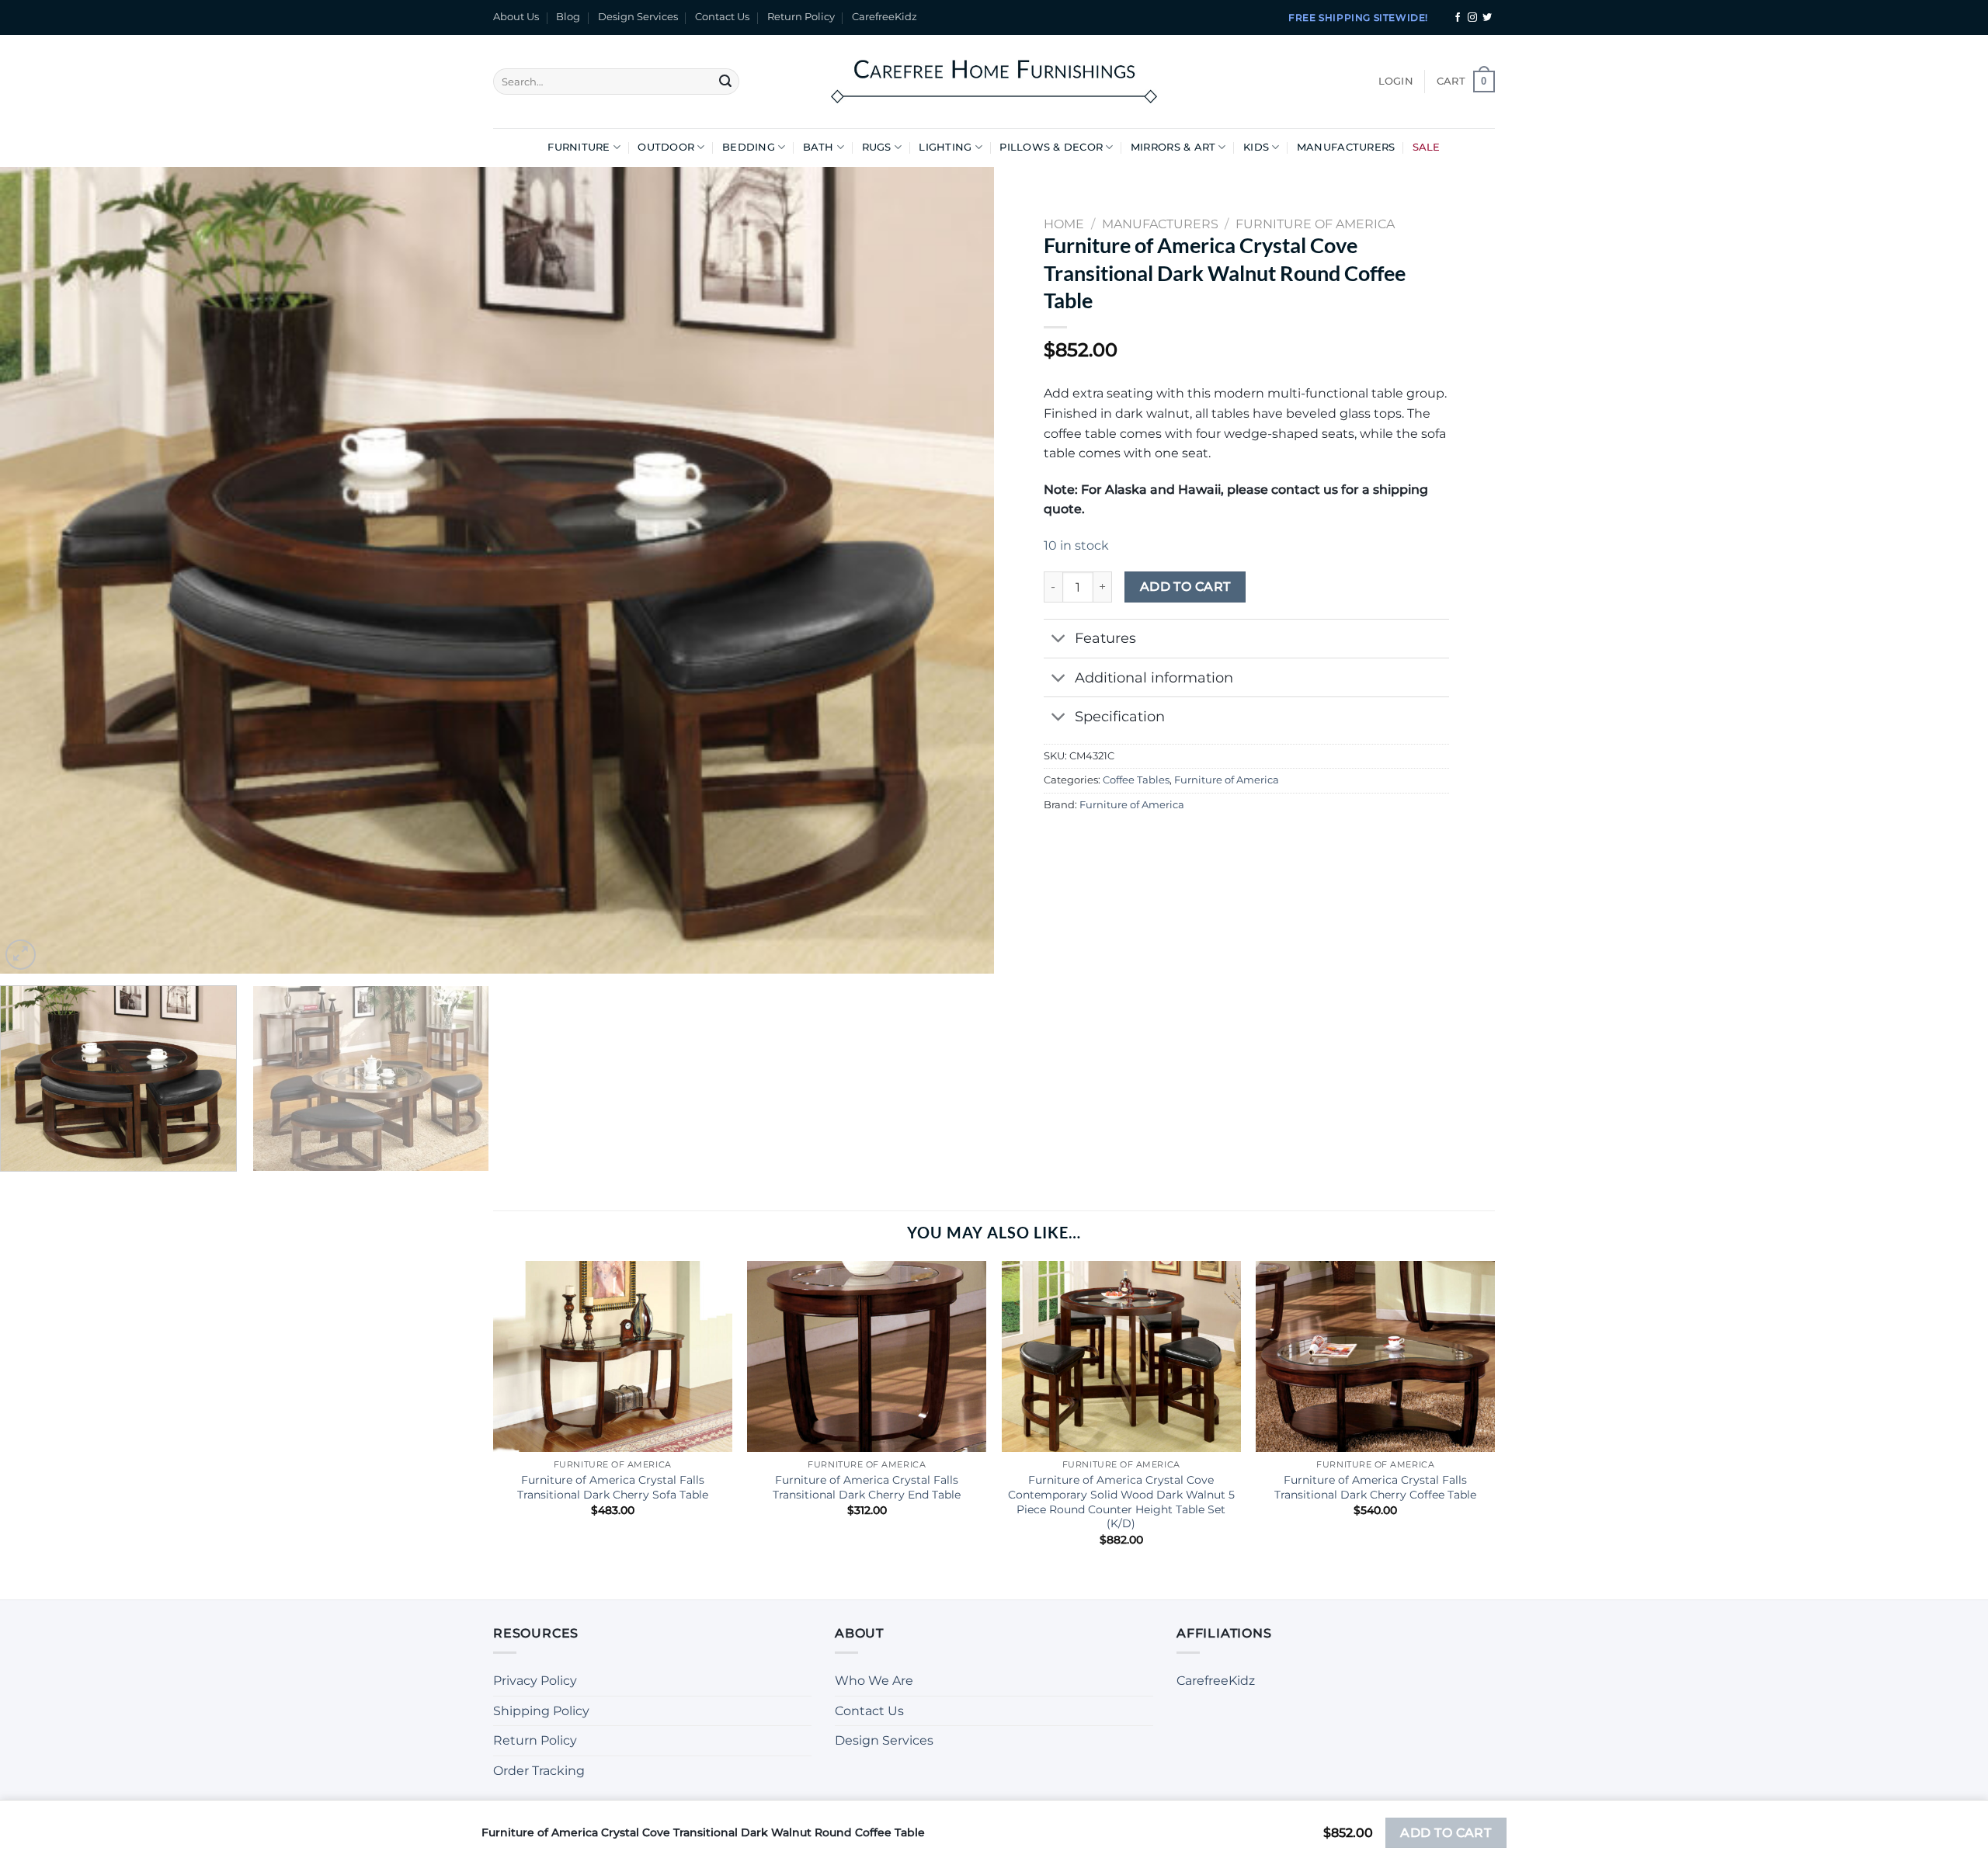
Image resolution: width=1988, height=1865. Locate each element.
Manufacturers (1346, 147)
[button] (1396, 82)
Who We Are (874, 1681)
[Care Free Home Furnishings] (994, 81)
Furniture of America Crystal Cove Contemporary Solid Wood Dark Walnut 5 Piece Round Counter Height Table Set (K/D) (1121, 1502)
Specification (1120, 716)
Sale (1427, 147)
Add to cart (1185, 587)
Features (1105, 638)
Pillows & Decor (1051, 147)
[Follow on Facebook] (1458, 18)
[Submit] (725, 82)
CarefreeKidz (885, 17)
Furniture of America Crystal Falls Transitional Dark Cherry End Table (867, 1487)
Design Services (638, 17)
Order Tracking (539, 1771)
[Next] (954, 571)
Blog (568, 17)
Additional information (1154, 677)
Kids (1256, 147)
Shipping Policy (541, 1711)
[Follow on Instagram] (1472, 18)
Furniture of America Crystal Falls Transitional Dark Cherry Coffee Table (1375, 1487)
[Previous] (40, 571)
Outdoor (666, 147)
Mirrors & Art (1173, 147)
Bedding (749, 147)
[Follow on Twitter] (1487, 18)
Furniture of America (1227, 780)
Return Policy (801, 17)
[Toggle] (1059, 640)
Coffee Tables (1136, 780)
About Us (516, 17)
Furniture (579, 147)
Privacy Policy (535, 1681)
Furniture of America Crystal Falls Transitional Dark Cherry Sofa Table (613, 1487)
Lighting (945, 147)
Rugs (877, 147)
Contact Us (722, 17)
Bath (818, 147)
